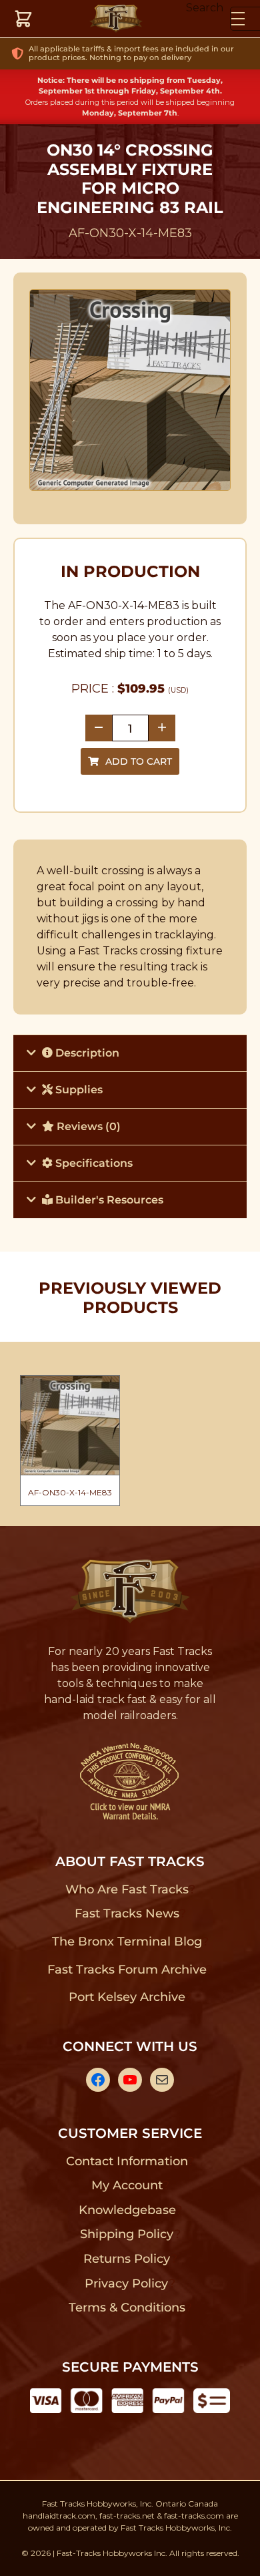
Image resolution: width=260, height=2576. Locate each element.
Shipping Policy (127, 2234)
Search (205, 8)
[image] (130, 390)
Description (86, 1053)
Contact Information (127, 2161)
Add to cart (139, 761)
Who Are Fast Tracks (127, 1889)
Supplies (78, 1090)
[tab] (130, 1053)
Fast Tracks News (127, 1913)
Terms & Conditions (127, 2308)
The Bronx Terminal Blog (127, 1942)
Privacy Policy (127, 2283)
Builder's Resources (108, 1200)
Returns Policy (127, 2259)
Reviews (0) (87, 1126)
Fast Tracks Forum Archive (127, 1970)
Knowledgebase (127, 2210)
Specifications (93, 1163)
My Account (127, 2185)
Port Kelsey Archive (127, 1997)
